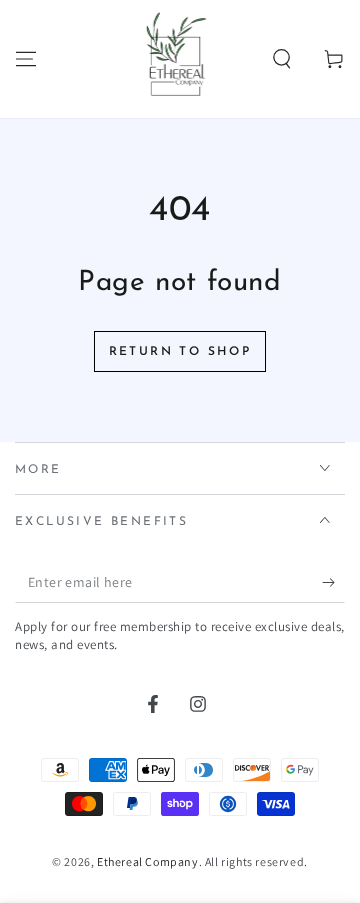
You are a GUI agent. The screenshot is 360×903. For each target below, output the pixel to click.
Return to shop (180, 352)
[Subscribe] (333, 583)
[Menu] (26, 59)
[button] (282, 59)
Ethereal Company (148, 861)
